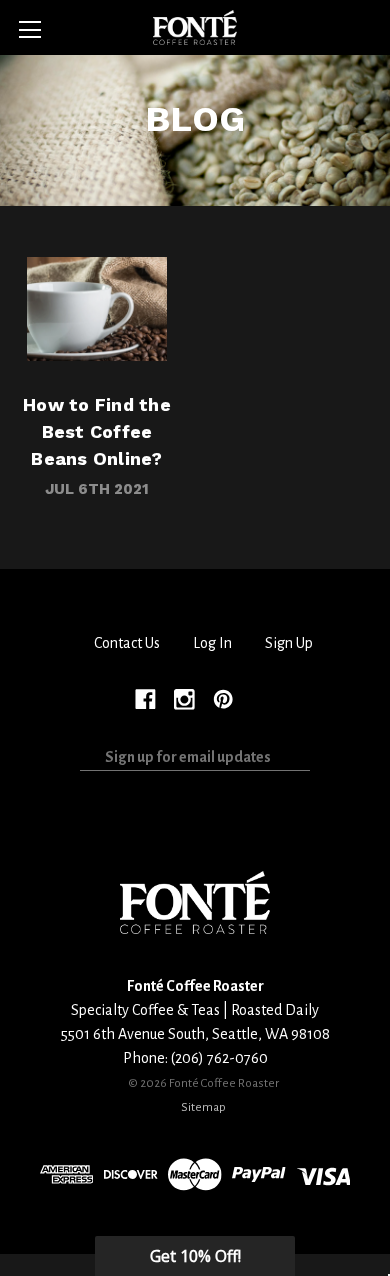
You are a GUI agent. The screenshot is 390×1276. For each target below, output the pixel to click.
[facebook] (145, 698)
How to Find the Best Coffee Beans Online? (97, 308)
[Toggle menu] (29, 29)
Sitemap (203, 1107)
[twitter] (261, 698)
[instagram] (184, 698)
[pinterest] (223, 698)
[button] (195, 1256)
